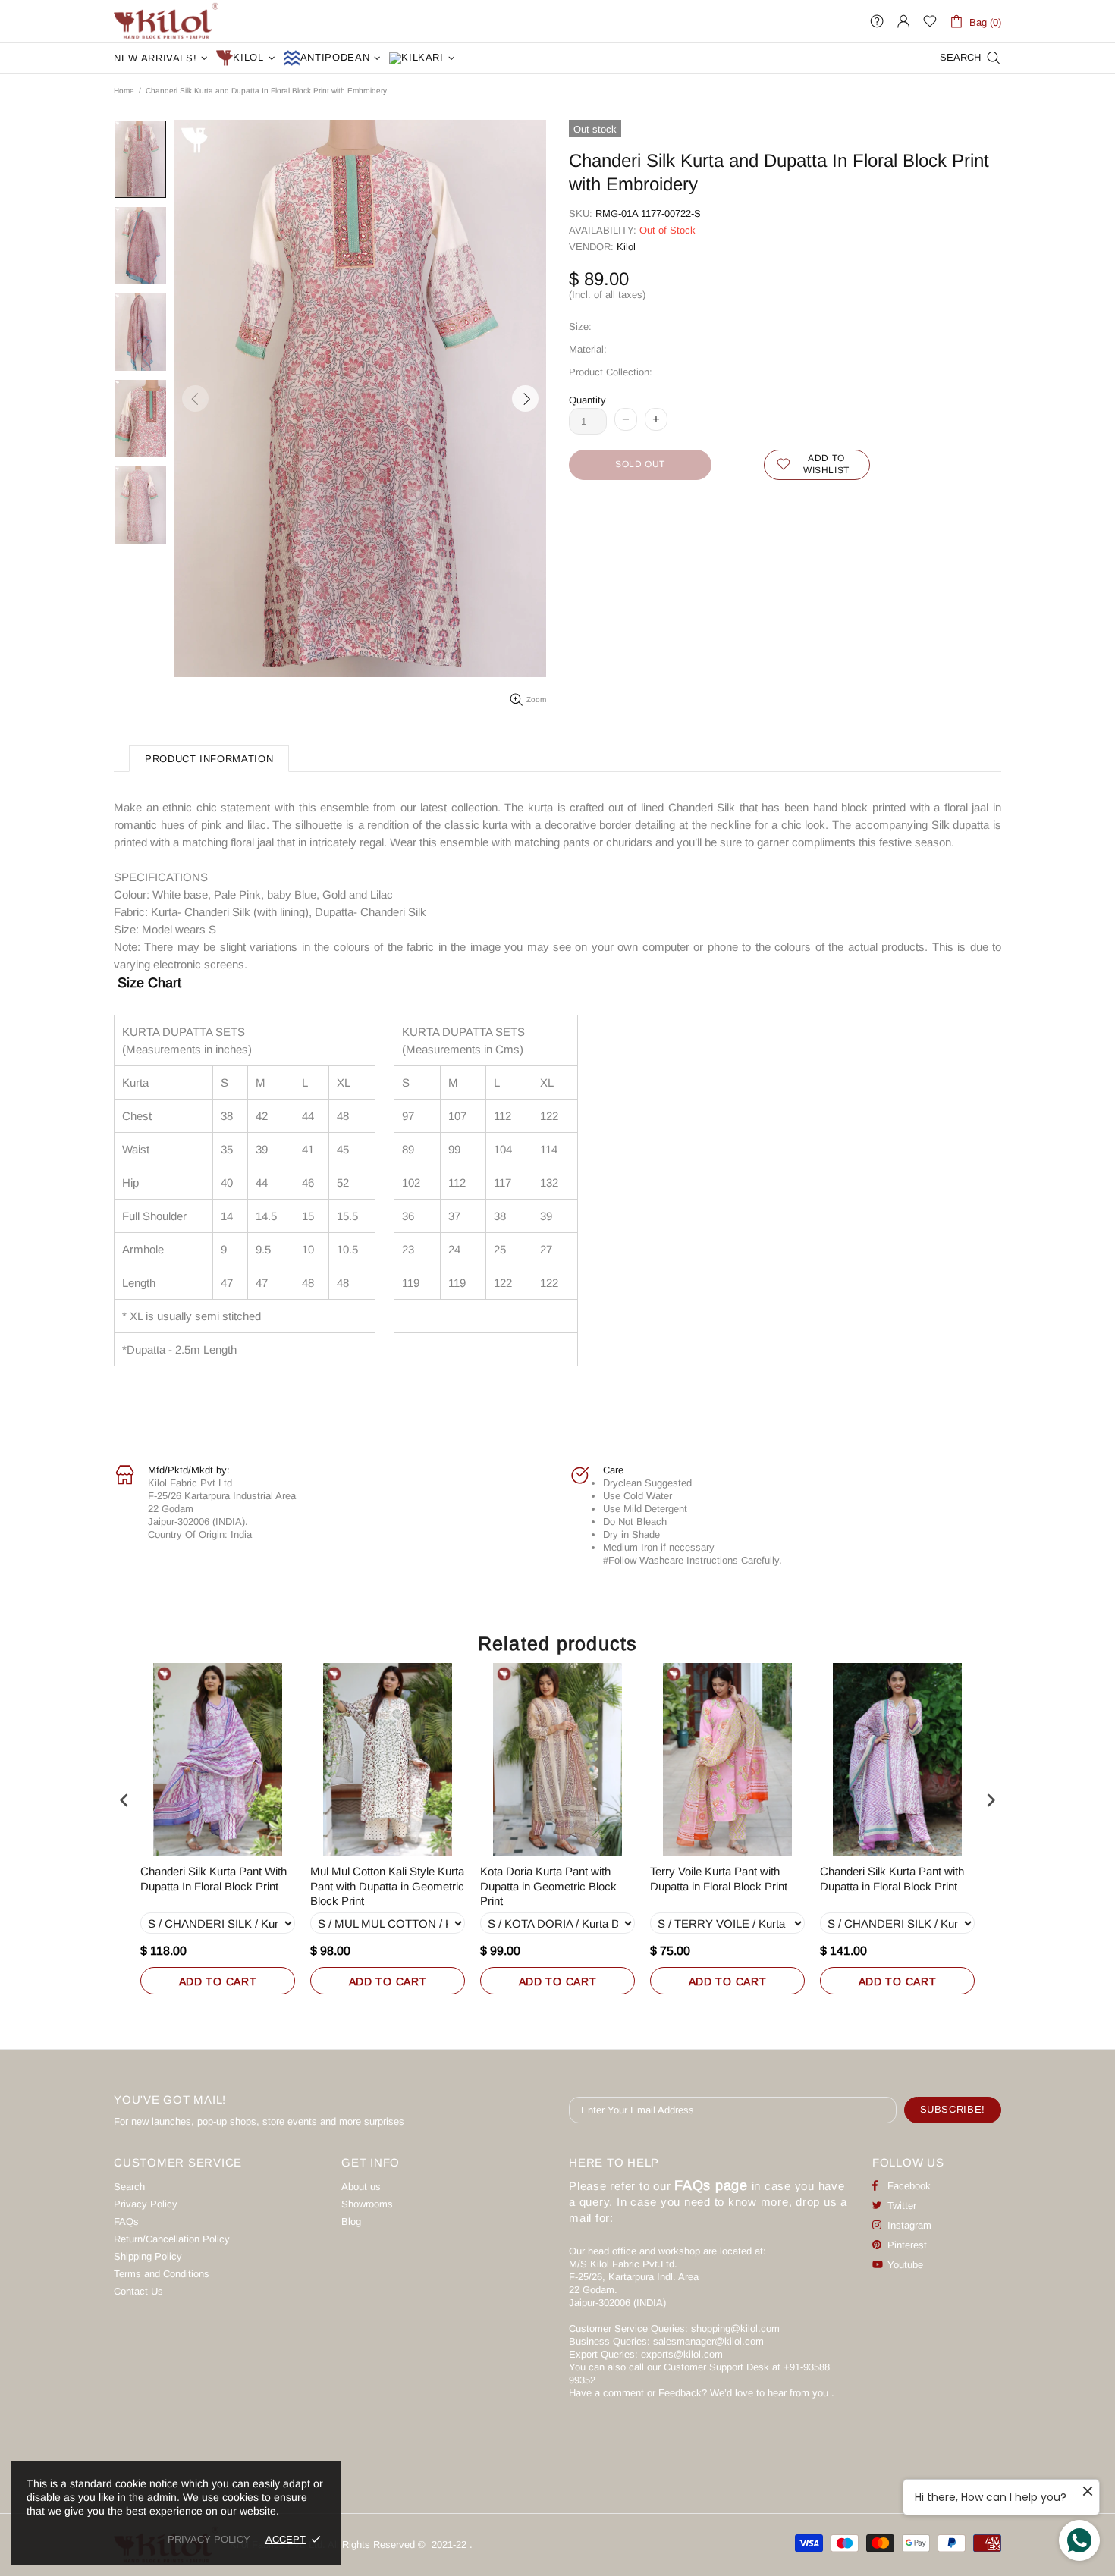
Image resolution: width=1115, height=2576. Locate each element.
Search (129, 2187)
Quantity (587, 400)
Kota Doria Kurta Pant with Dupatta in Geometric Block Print (548, 1886)
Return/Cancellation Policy (172, 2239)
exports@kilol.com (682, 2354)
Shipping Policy (148, 2256)
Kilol (626, 247)
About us (361, 2187)
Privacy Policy (146, 2204)
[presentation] (124, 1801)
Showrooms (367, 2204)
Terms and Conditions (162, 2274)
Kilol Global (166, 21)
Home (124, 91)
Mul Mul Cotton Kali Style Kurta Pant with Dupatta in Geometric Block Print (387, 1886)
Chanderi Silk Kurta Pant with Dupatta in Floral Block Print (892, 1879)
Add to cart (218, 1981)
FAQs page (711, 2185)
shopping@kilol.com (735, 2328)
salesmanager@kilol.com (708, 2341)
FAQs (126, 2221)
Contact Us (138, 2291)
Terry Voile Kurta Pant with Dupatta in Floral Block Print (719, 1879)
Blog (351, 2221)
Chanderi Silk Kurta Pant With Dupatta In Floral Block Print (214, 1879)
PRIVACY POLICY (209, 2539)
